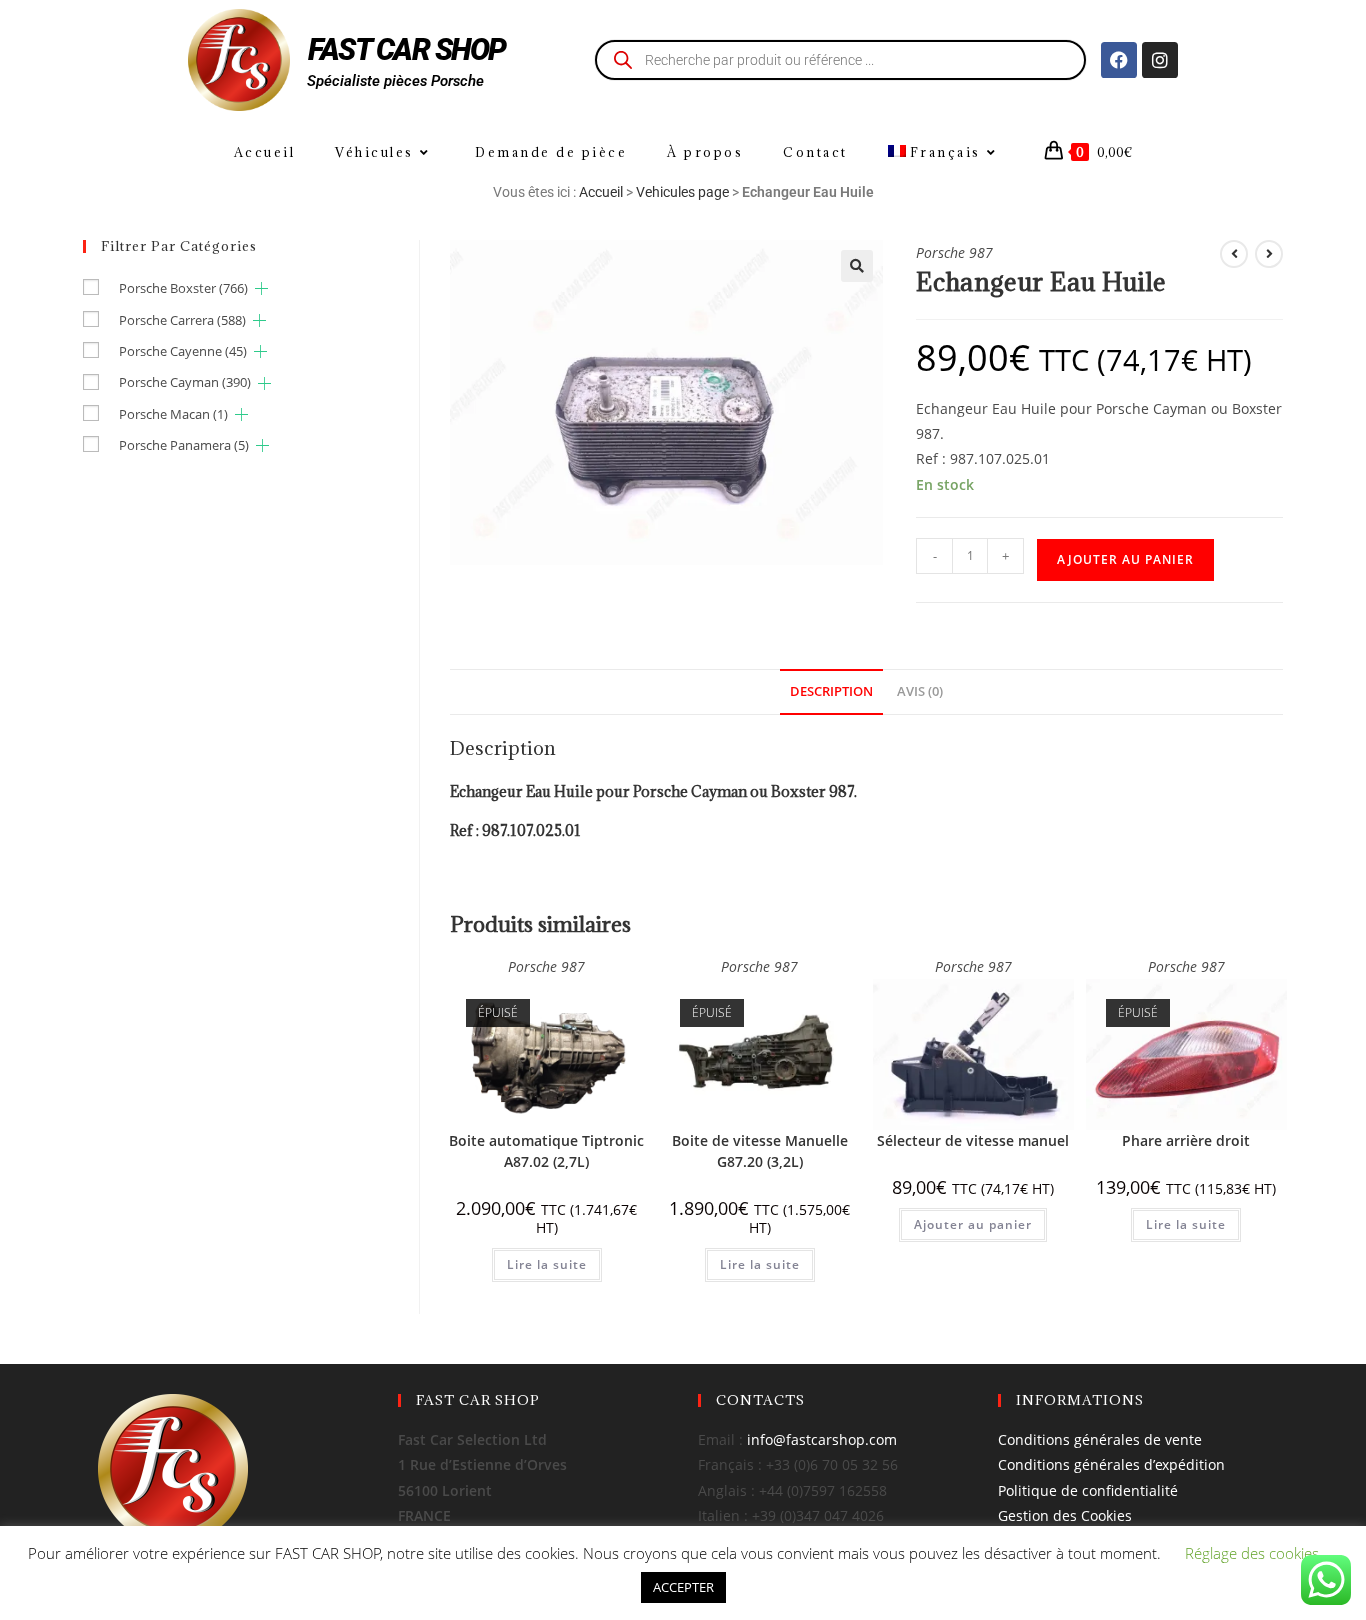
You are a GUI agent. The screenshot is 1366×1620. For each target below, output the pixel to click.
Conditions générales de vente (1100, 1439)
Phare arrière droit (1186, 1140)
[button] (857, 266)
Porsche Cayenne (183, 351)
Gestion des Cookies (1065, 1515)
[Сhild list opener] (261, 288)
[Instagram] (1160, 60)
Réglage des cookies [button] (1252, 1553)
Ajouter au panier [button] (973, 1224)
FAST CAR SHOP (407, 49)
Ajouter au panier (1125, 559)
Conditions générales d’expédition (1111, 1464)
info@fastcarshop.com (822, 1439)
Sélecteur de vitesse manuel (973, 1140)
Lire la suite (547, 1264)
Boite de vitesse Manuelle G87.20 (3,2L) (760, 1151)
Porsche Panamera (184, 445)
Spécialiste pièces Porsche (395, 81)
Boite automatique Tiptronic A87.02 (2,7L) (546, 1151)
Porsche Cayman (185, 382)
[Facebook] (1119, 60)
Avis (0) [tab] (920, 691)
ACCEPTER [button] (683, 1587)
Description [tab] (831, 691)
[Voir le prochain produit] (1269, 254)
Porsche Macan (173, 414)
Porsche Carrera (182, 320)
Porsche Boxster (183, 288)
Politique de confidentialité (1088, 1490)
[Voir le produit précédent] (1234, 254)
